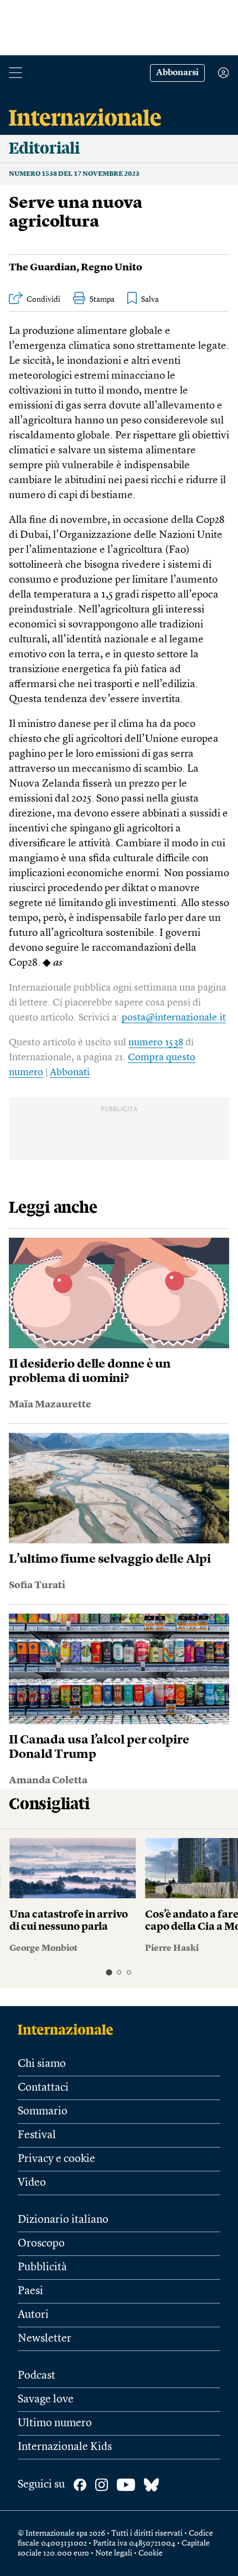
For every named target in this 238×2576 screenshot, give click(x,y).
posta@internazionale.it (174, 1018)
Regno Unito (112, 268)
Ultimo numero (55, 2423)
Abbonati (70, 1072)
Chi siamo (42, 2064)
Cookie (151, 2553)
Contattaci (43, 2088)
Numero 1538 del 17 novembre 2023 (74, 174)
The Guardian (43, 268)
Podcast (37, 2376)
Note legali (114, 2553)
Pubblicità (42, 2268)
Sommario (43, 2112)
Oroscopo (41, 2244)
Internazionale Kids (65, 2447)
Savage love (46, 2400)
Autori (33, 2315)
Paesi (30, 2291)
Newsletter (45, 2339)
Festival (37, 2135)
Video (32, 2183)
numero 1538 (156, 1043)
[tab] (109, 1972)
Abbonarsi (177, 73)
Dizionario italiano (63, 2220)
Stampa (102, 300)
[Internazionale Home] (69, 2029)
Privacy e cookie (56, 2159)
